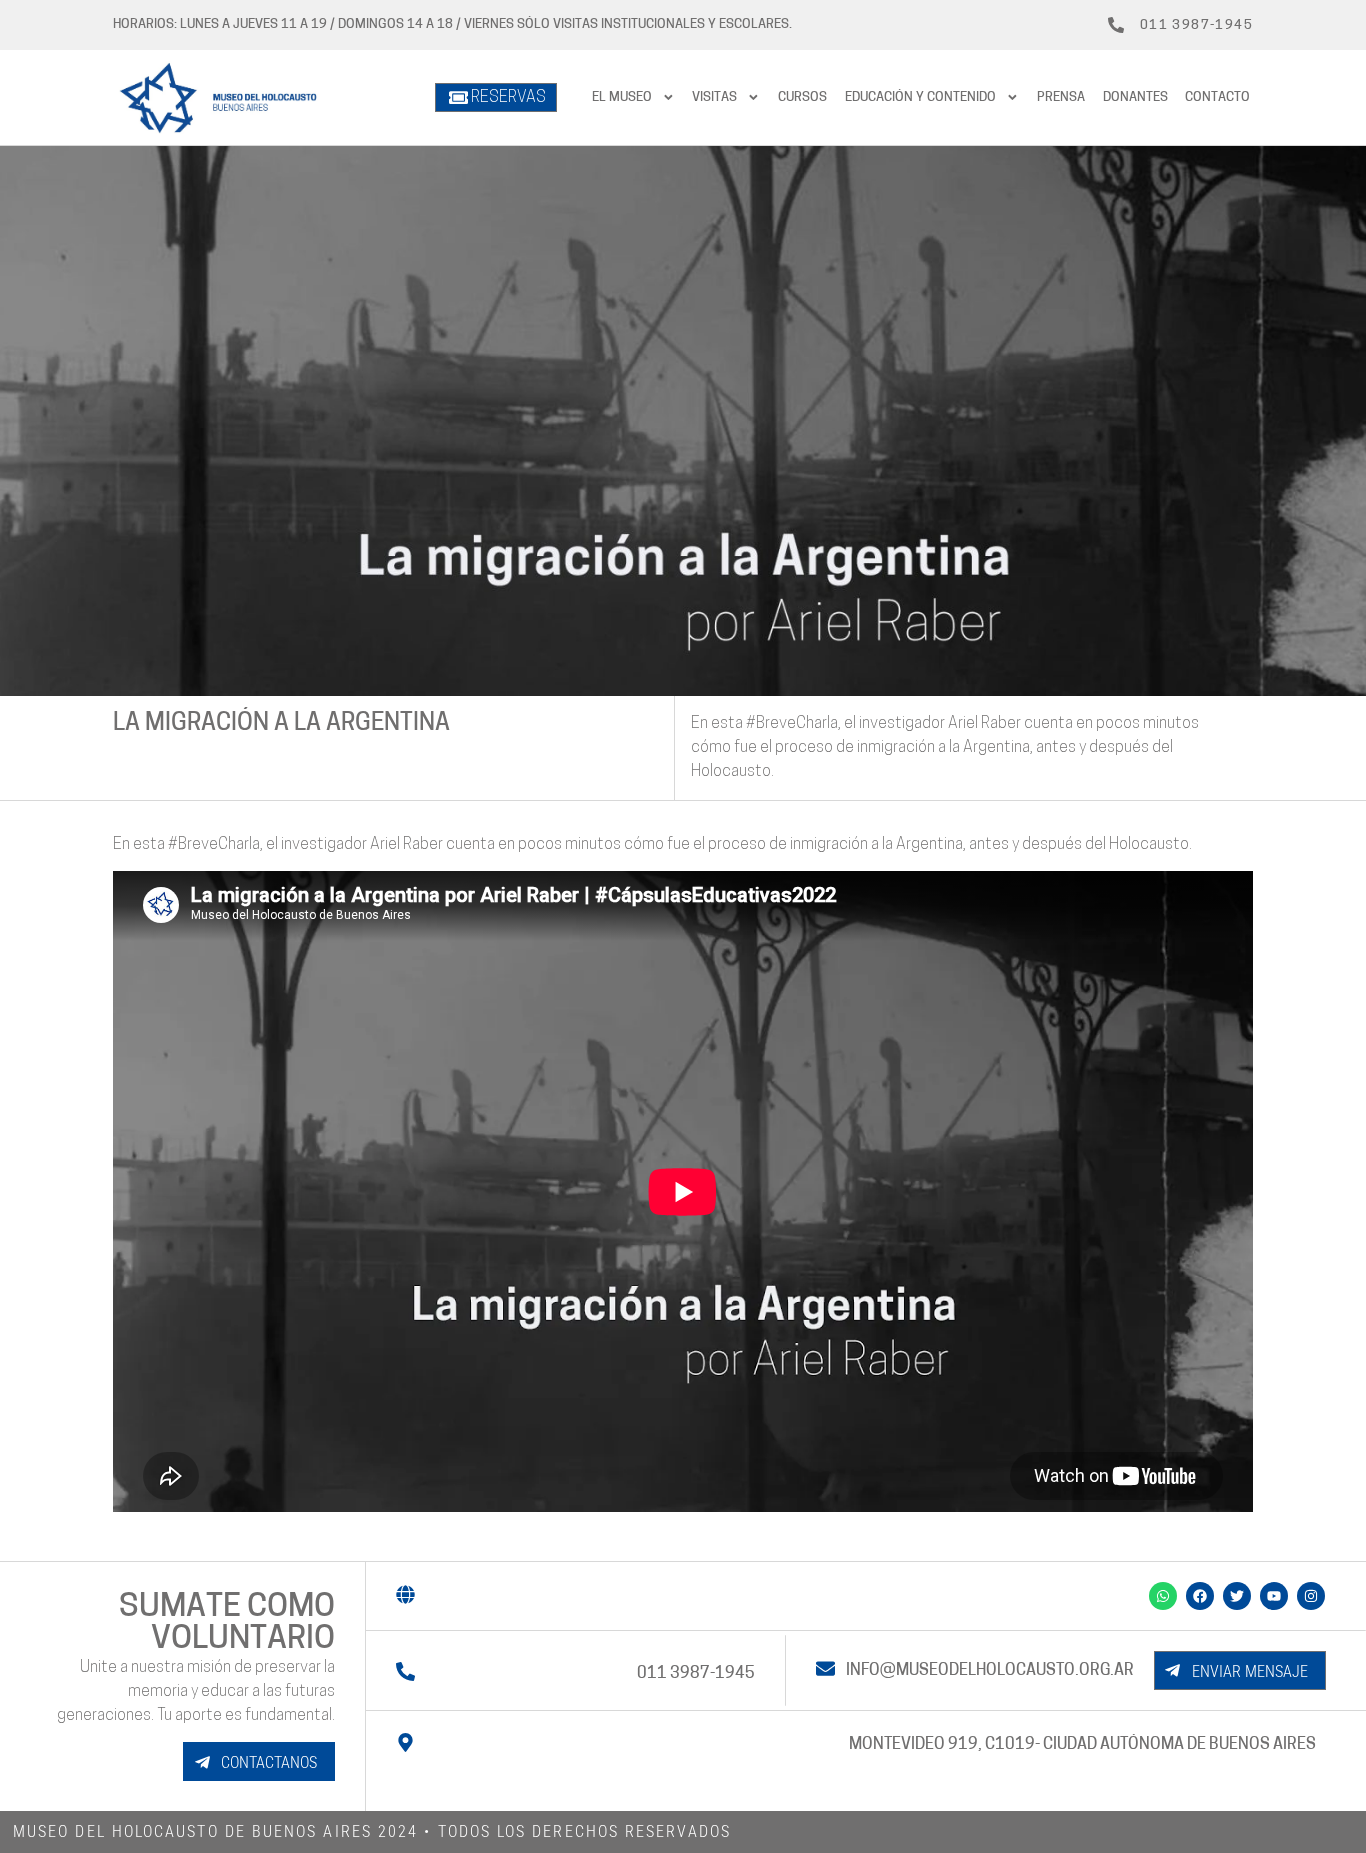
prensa (1061, 97)
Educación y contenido (920, 97)
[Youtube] (1274, 1596)
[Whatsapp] (1163, 1596)
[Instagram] (1311, 1596)
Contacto (1217, 97)
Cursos (802, 97)
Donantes (1135, 97)
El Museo (622, 97)
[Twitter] (1237, 1596)
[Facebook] (1200, 1596)
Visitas (714, 97)
